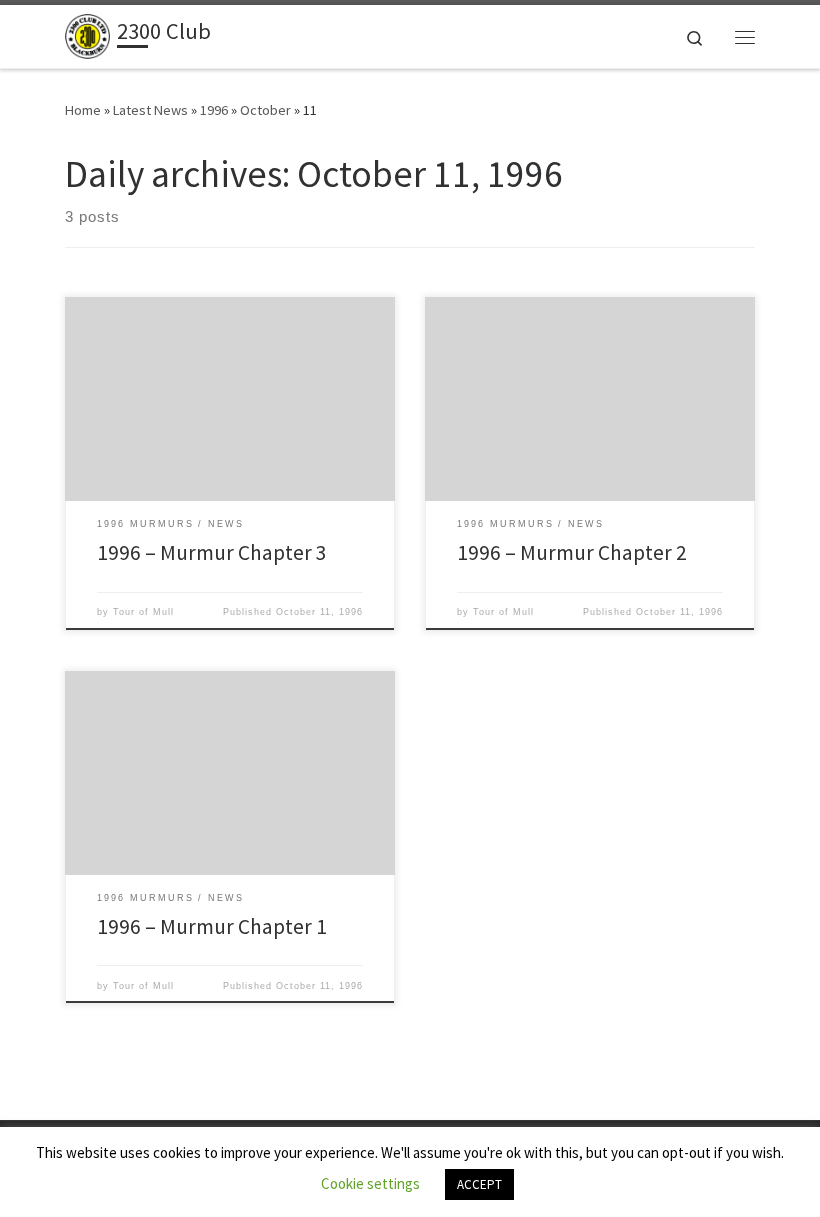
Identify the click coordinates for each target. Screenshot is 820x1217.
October (265, 110)
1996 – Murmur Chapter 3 (212, 552)
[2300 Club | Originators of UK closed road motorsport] (87, 34)
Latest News (150, 110)
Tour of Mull (143, 612)
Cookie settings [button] (370, 1183)
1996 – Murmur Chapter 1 (212, 926)
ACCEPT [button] (479, 1184)
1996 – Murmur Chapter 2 (572, 552)
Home (83, 110)
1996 (214, 110)
